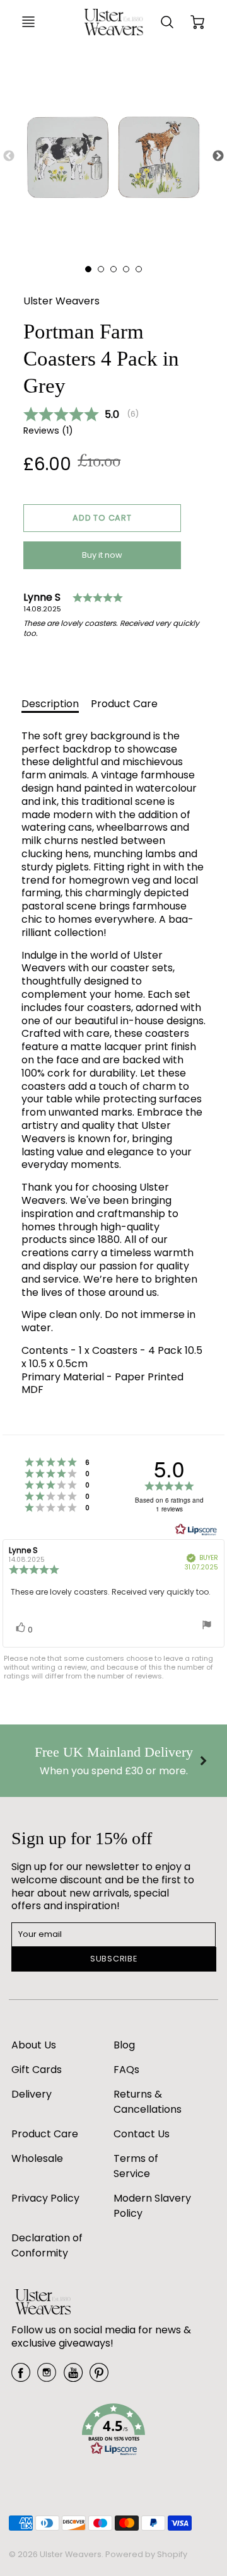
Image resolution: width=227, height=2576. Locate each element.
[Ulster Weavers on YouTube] (73, 2377)
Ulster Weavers (61, 301)
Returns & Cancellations (148, 2102)
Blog (124, 2045)
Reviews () (48, 431)
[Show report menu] (207, 1626)
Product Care (124, 704)
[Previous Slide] (9, 156)
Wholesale (37, 2158)
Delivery (32, 2094)
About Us (34, 2045)
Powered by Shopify (146, 2554)
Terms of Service (136, 2166)
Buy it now (102, 555)
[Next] (202, 1760)
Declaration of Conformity (47, 2245)
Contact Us (142, 2134)
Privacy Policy (45, 2198)
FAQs (126, 2070)
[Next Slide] (218, 156)
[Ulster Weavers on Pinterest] (99, 2377)
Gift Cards (37, 2070)
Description (50, 704)
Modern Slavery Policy (152, 2206)
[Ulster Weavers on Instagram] (47, 2377)
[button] (102, 518)
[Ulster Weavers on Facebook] (21, 2377)
